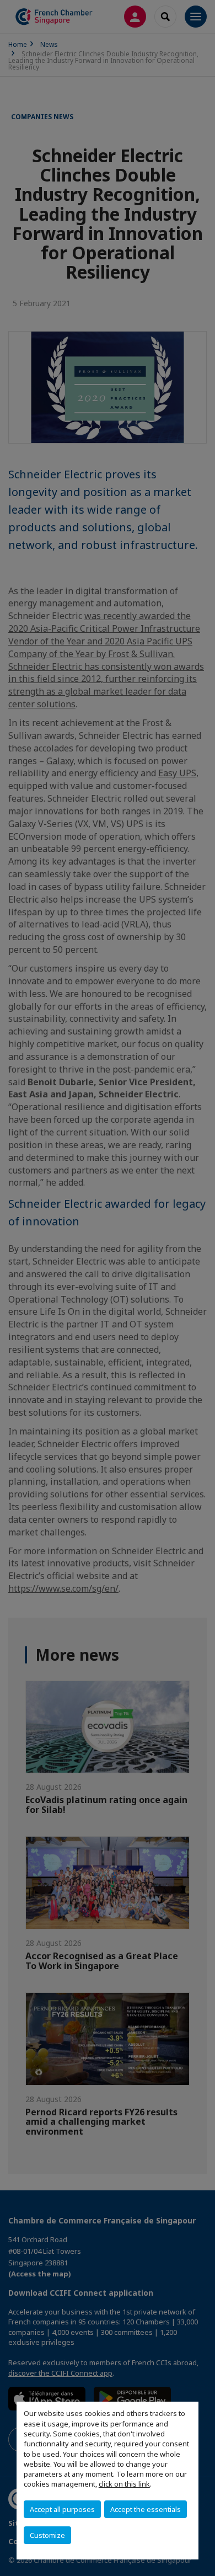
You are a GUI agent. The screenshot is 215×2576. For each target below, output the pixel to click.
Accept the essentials (146, 2509)
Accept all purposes (62, 2509)
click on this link (124, 2484)
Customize (47, 2535)
